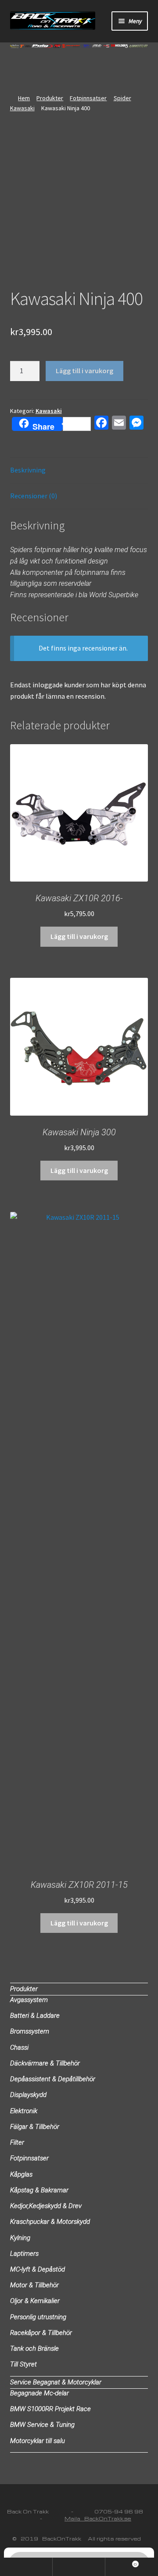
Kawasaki (22, 108)
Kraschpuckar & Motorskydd (50, 2222)
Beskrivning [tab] (28, 470)
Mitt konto (26, 2567)
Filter (17, 2142)
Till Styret (23, 2364)
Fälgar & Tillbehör (35, 2127)
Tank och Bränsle (34, 2348)
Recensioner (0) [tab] (34, 496)
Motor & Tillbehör (34, 2285)
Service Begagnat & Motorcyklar (56, 2382)
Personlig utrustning (38, 2317)
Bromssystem (30, 2031)
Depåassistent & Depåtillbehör (53, 2079)
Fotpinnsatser (88, 98)
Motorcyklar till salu (38, 2441)
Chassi (19, 2047)
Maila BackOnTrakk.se (98, 2518)
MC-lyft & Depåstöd (38, 2269)
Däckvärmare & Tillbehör (45, 2063)
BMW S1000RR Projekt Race (50, 2409)
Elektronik (24, 2111)
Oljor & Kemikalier (35, 2301)
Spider (122, 98)
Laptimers (24, 2254)
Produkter (50, 98)
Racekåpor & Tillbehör (41, 2333)
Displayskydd (28, 2095)
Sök (79, 2567)
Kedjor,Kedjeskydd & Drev (46, 2206)
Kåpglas (21, 2174)
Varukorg (121, 2562)
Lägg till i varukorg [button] (79, 936)
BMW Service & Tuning (42, 2425)
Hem (24, 98)
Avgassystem (29, 2000)
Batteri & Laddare (35, 2016)
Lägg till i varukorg (84, 371)
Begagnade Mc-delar (39, 2393)
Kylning (20, 2238)
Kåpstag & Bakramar (39, 2190)
